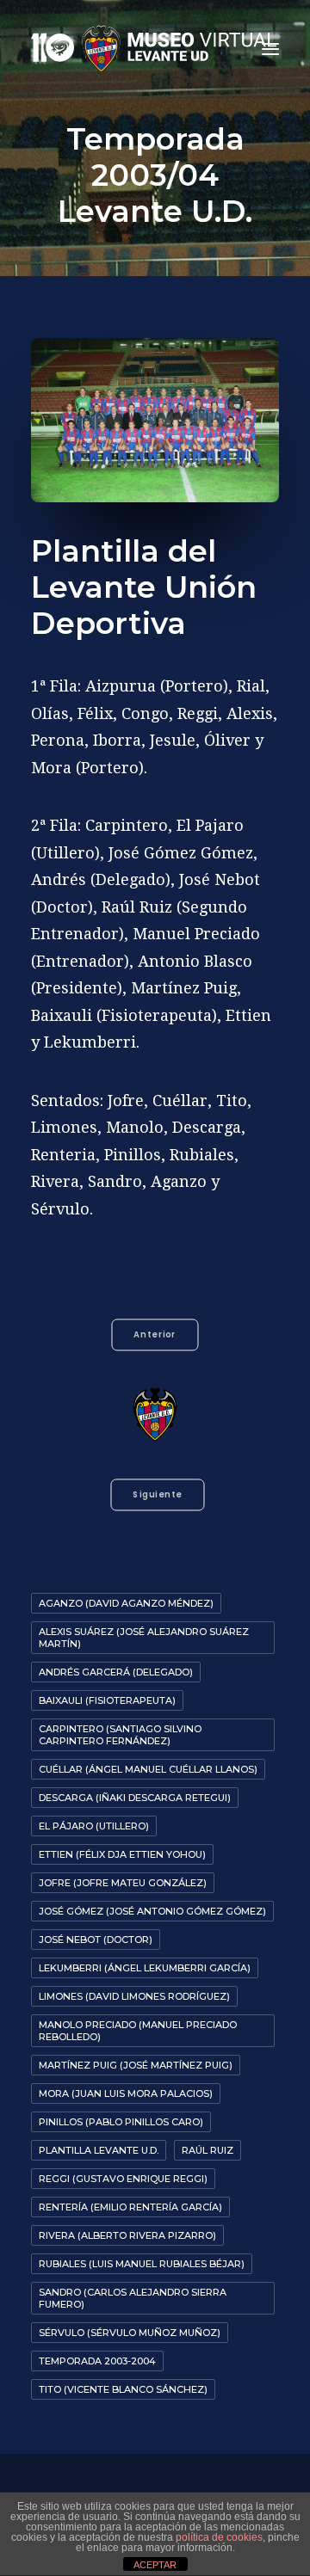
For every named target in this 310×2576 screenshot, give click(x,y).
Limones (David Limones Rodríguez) (134, 1996)
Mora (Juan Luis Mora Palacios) (126, 2093)
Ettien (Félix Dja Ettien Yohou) (122, 1854)
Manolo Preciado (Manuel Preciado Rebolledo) (138, 2031)
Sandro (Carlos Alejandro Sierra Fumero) (133, 2298)
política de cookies (219, 2537)
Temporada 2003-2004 (97, 2361)
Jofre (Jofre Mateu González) (123, 1883)
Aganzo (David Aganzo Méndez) (126, 1603)
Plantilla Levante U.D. (99, 2150)
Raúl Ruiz (208, 2150)
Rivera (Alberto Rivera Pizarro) (127, 2235)
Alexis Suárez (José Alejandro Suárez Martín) (144, 1638)
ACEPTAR (155, 2565)
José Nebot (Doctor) (96, 1940)
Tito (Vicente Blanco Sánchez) (123, 2389)
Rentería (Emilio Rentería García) (130, 2207)
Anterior (155, 1335)
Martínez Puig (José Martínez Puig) (136, 2065)
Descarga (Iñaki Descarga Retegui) (135, 1798)
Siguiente (157, 1494)
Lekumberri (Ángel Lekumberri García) (145, 1968)
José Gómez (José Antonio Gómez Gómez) (152, 1911)
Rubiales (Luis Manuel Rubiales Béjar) (142, 2264)
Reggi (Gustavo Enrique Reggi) (123, 2179)
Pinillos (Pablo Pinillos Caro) (121, 2122)
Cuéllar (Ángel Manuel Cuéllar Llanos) (148, 1769)
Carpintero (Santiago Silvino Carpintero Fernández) (120, 1735)
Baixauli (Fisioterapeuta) (107, 1700)
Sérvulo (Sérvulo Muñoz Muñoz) (130, 2333)
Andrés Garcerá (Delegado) (116, 1672)
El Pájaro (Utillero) (94, 1826)
